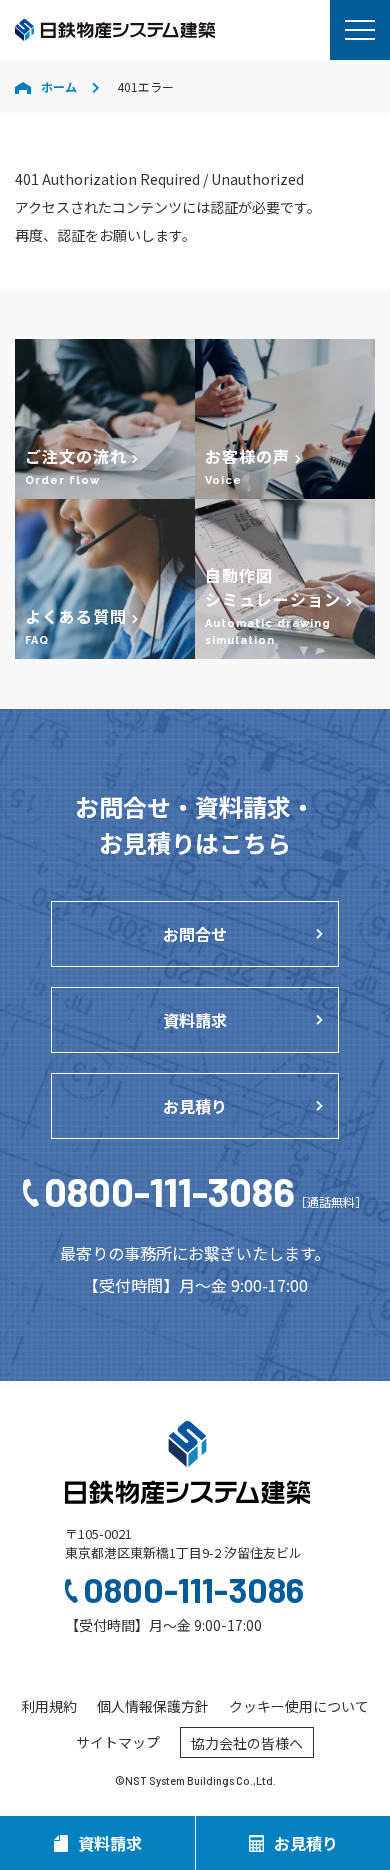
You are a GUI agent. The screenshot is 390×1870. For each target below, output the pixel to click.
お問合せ (195, 934)
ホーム (59, 86)
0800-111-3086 (205, 1191)
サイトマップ (118, 1742)
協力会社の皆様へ (247, 1743)
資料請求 (195, 1020)
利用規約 (49, 1706)
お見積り (195, 1106)
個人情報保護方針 (153, 1706)
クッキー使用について (299, 1706)
